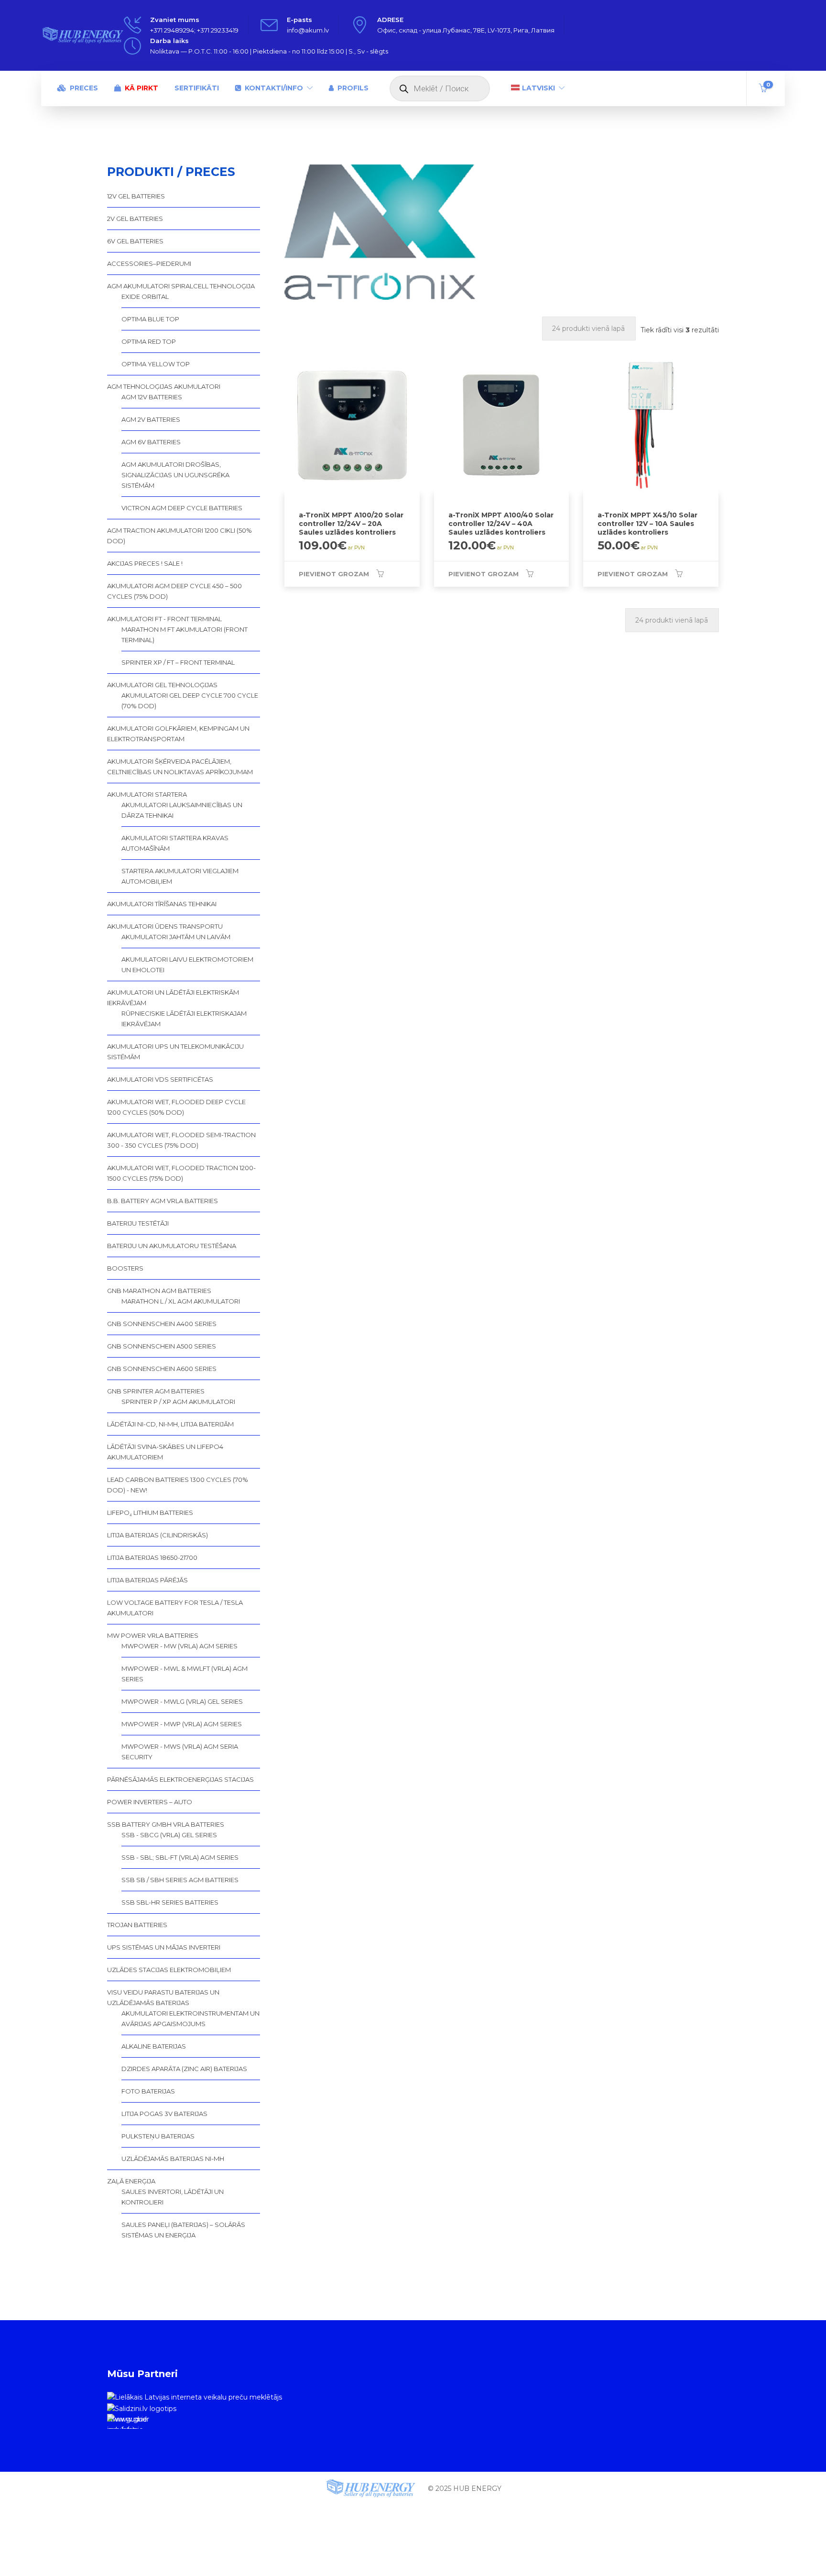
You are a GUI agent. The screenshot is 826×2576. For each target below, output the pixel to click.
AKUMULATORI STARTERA (147, 794)
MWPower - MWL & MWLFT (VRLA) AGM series (185, 1674)
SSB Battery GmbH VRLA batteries (166, 1824)
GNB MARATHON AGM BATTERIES (159, 1291)
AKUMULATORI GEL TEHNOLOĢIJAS (162, 685)
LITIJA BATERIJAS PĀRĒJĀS (147, 1580)
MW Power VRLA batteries (153, 1635)
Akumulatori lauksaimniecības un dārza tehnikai (182, 810)
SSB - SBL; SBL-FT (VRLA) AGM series (180, 1857)
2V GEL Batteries (135, 219)
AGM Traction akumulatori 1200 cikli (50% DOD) (179, 536)
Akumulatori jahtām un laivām (176, 937)
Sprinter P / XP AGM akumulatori (178, 1402)
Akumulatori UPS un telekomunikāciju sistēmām (175, 1052)
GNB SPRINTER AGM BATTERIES (156, 1391)
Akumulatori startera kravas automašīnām (175, 843)
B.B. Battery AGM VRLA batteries (163, 1201)
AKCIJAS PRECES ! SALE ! (145, 563)
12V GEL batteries (136, 196)
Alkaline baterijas (154, 2046)
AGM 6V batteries (151, 442)
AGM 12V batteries (152, 397)
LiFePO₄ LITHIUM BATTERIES (150, 1513)
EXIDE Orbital (145, 296)
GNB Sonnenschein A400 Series (162, 1324)
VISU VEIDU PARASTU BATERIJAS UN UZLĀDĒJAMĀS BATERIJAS (163, 1997)
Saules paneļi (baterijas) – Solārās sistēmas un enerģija (183, 2230)
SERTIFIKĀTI (197, 88)
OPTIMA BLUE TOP (150, 319)
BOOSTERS (125, 1268)
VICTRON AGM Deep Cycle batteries (182, 508)
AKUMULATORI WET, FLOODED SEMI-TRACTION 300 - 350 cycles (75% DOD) (181, 1140)
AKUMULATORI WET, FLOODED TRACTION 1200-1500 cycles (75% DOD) (181, 1173)
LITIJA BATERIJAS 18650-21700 (152, 1557)
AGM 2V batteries (151, 419)
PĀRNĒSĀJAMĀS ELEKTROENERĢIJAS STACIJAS (180, 1779)
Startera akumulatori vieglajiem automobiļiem (180, 876)
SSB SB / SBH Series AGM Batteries (180, 1880)
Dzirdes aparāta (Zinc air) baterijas (184, 2069)
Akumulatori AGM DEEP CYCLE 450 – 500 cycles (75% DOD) (174, 591)
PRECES (84, 88)
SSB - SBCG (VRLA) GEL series (169, 1835)
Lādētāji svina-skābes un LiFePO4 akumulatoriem (165, 1452)
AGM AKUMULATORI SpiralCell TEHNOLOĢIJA (181, 286)
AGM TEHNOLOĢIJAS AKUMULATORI (164, 386)
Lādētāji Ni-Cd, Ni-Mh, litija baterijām (170, 1424)
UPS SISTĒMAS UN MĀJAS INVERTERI (164, 1947)
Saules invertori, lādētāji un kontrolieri (173, 2197)
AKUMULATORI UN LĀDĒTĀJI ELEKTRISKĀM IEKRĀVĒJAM (173, 998)
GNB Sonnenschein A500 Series (162, 1346)
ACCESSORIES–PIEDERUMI (149, 263)
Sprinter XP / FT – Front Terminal (178, 662)
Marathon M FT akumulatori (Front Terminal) (185, 635)
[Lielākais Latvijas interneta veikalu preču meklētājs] (195, 2397)
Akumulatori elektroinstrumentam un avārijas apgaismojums (190, 2018)
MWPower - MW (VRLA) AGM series (179, 1646)
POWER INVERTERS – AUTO (150, 1802)
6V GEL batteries (135, 241)
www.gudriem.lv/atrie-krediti (127, 2422)
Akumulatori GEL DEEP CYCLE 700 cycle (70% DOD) (190, 701)
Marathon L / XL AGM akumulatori (181, 1301)
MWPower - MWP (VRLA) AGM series (182, 1724)
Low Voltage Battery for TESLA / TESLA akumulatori (175, 1608)
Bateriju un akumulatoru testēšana (172, 1246)
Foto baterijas (148, 2091)
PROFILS (353, 88)
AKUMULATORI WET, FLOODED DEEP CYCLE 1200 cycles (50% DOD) (176, 1107)
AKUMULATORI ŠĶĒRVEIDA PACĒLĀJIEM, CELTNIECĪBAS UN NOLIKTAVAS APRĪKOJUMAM (180, 767)
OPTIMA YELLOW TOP (156, 364)
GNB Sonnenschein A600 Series (162, 1369)
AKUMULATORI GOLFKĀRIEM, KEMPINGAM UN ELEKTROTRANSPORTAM (178, 734)
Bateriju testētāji (138, 1223)
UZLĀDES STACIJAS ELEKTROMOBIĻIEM (169, 1970)
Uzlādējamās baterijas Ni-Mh (173, 2159)
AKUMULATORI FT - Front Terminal (164, 619)
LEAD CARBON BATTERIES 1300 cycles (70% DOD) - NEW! (178, 1485)
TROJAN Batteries (137, 1925)
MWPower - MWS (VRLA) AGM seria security (180, 1752)
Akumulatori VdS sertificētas (160, 1079)
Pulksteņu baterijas (158, 2136)
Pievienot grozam (334, 574)
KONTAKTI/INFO (274, 88)
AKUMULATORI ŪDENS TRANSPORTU (165, 926)
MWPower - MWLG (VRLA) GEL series (182, 1701)
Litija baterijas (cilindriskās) (158, 1535)
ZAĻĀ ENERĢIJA (131, 2181)
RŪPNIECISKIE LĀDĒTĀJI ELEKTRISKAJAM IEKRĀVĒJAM (184, 1019)
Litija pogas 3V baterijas (164, 2114)
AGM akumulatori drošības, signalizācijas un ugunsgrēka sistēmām (175, 475)
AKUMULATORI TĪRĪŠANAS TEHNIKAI (162, 904)
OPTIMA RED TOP (149, 341)
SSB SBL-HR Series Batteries (170, 1902)
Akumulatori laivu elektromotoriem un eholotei (187, 965)
